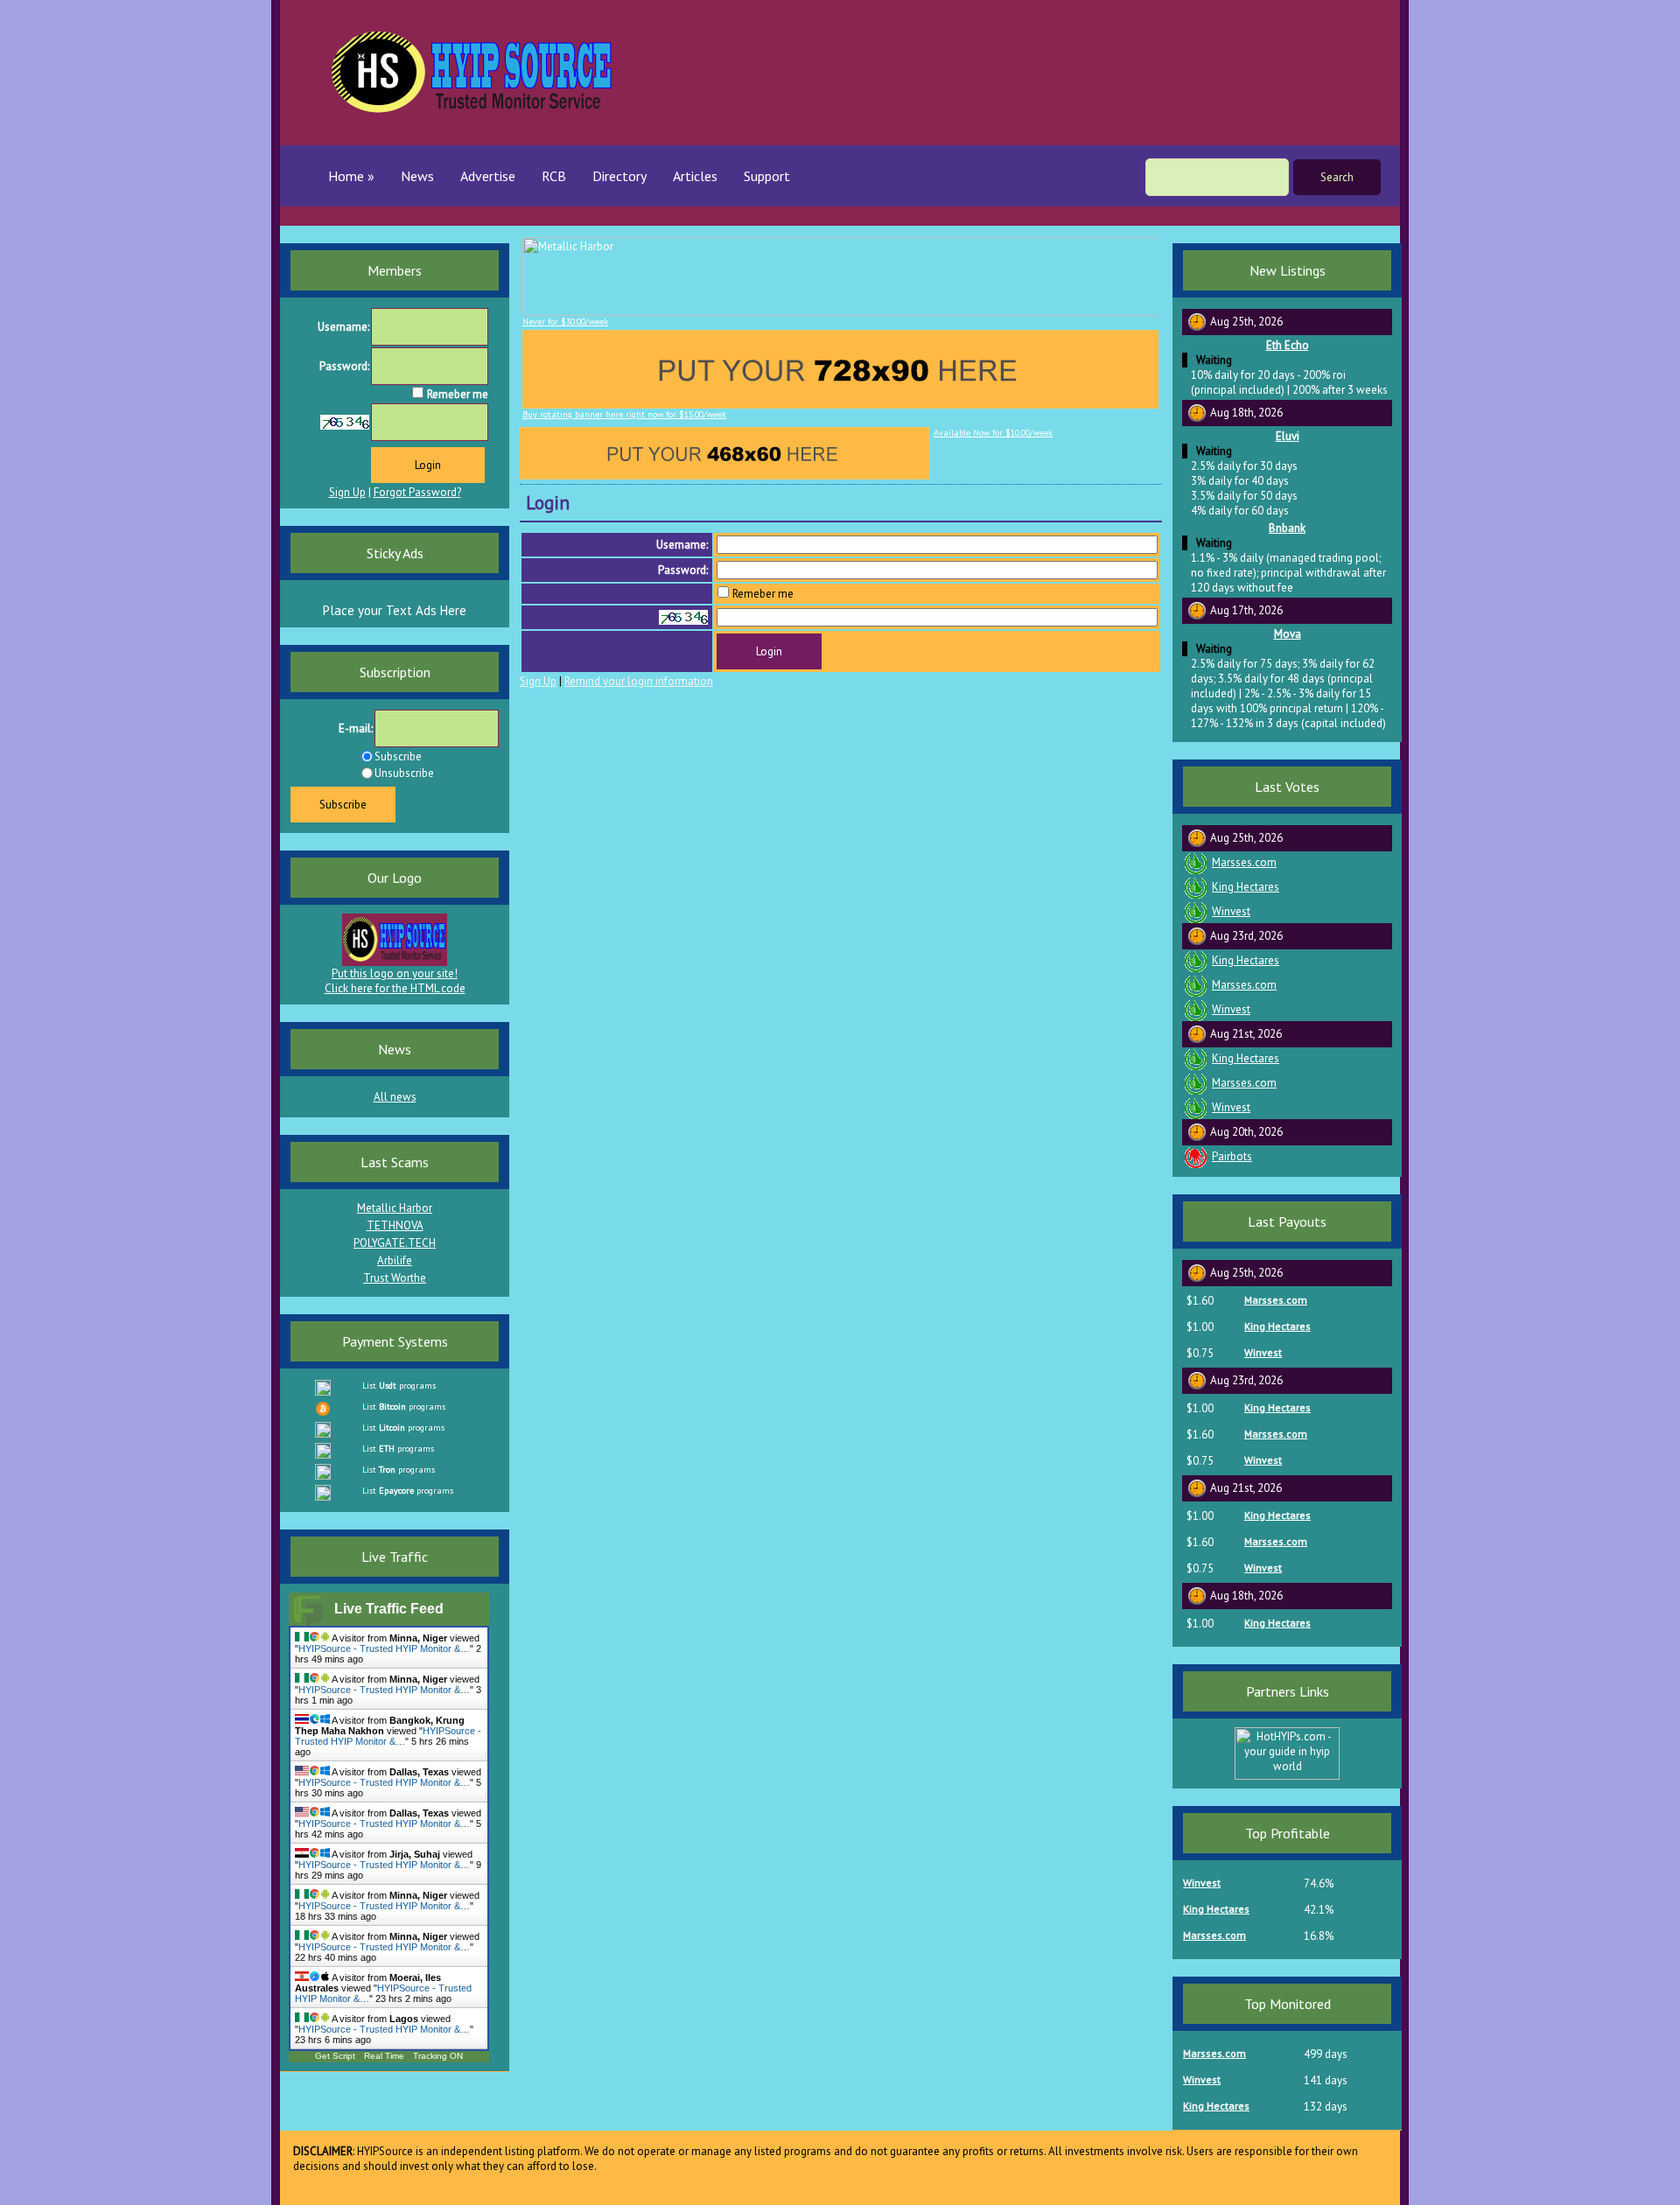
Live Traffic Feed (389, 1609)
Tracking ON (438, 2056)
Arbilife (395, 1260)
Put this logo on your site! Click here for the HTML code (395, 981)
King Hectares (1246, 887)
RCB (554, 176)
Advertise (488, 176)
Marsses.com (1244, 862)
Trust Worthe (395, 1278)
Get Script (335, 2056)
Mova (1288, 634)
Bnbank (1287, 528)
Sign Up (538, 681)
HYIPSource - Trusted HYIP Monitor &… (384, 1648)
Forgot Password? (417, 492)
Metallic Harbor (395, 1208)
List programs (399, 1386)
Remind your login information (639, 681)
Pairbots (1232, 1156)
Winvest (1231, 911)
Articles (695, 176)
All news (395, 1097)
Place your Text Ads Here (395, 610)
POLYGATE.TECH (395, 1243)
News (417, 176)
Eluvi (1288, 436)
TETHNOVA (395, 1225)
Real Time (384, 2056)
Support (767, 176)
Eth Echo (1288, 345)
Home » (351, 176)
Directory (619, 176)
